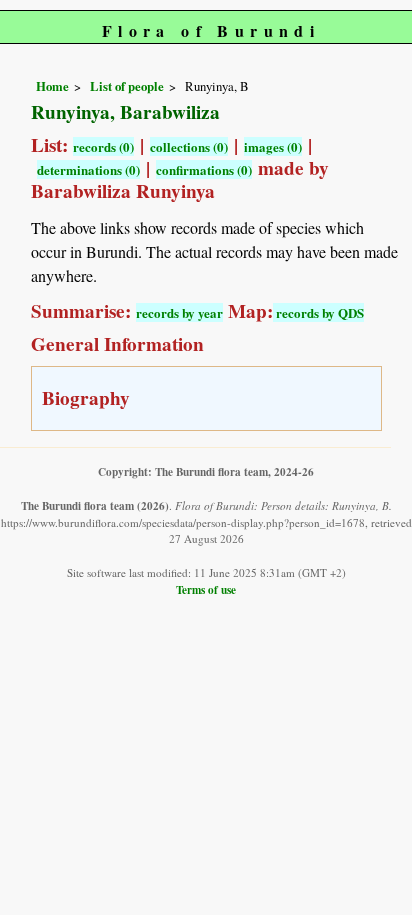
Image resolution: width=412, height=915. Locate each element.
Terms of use (206, 589)
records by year (179, 312)
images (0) (273, 146)
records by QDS (318, 312)
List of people (127, 86)
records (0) (103, 146)
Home (52, 86)
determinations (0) (88, 169)
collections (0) (189, 146)
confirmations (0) (204, 169)
